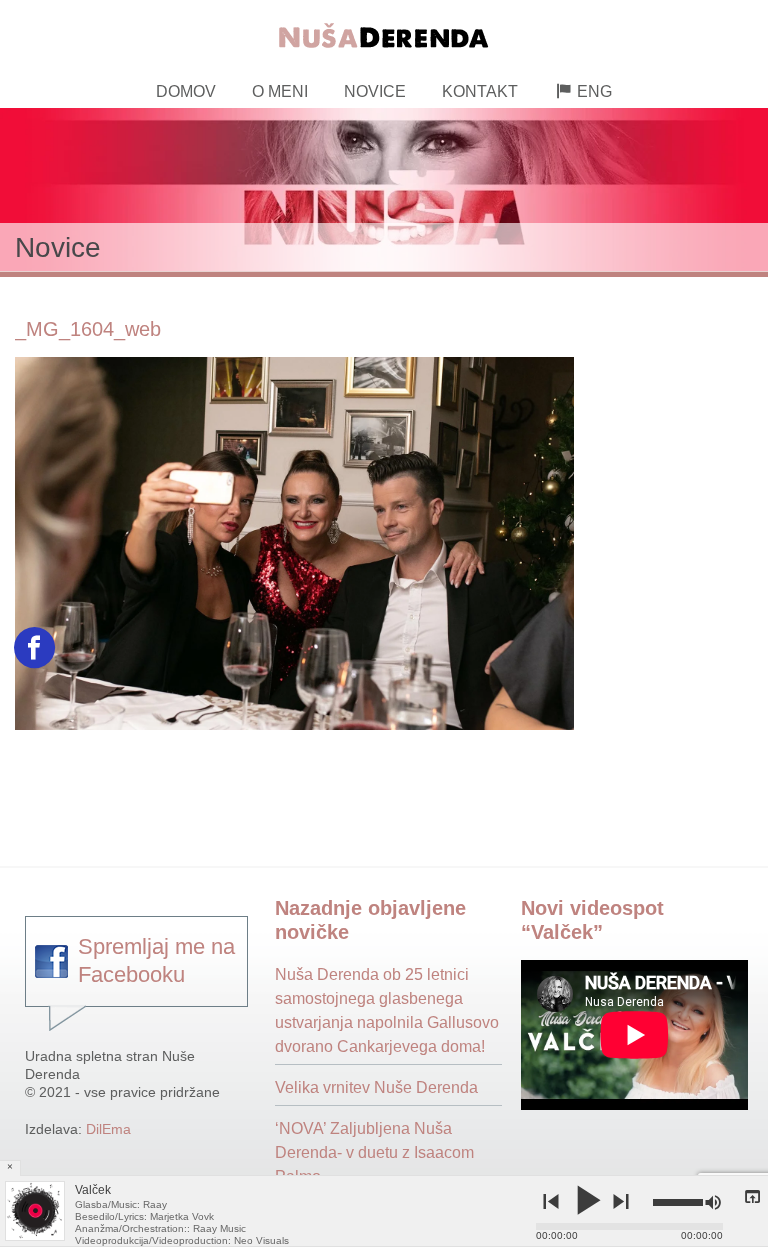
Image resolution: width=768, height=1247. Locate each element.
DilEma (108, 1129)
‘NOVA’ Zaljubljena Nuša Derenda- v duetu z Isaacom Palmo (374, 1152)
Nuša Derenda (383, 33)
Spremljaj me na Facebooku (156, 961)
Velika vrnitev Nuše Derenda (376, 1087)
